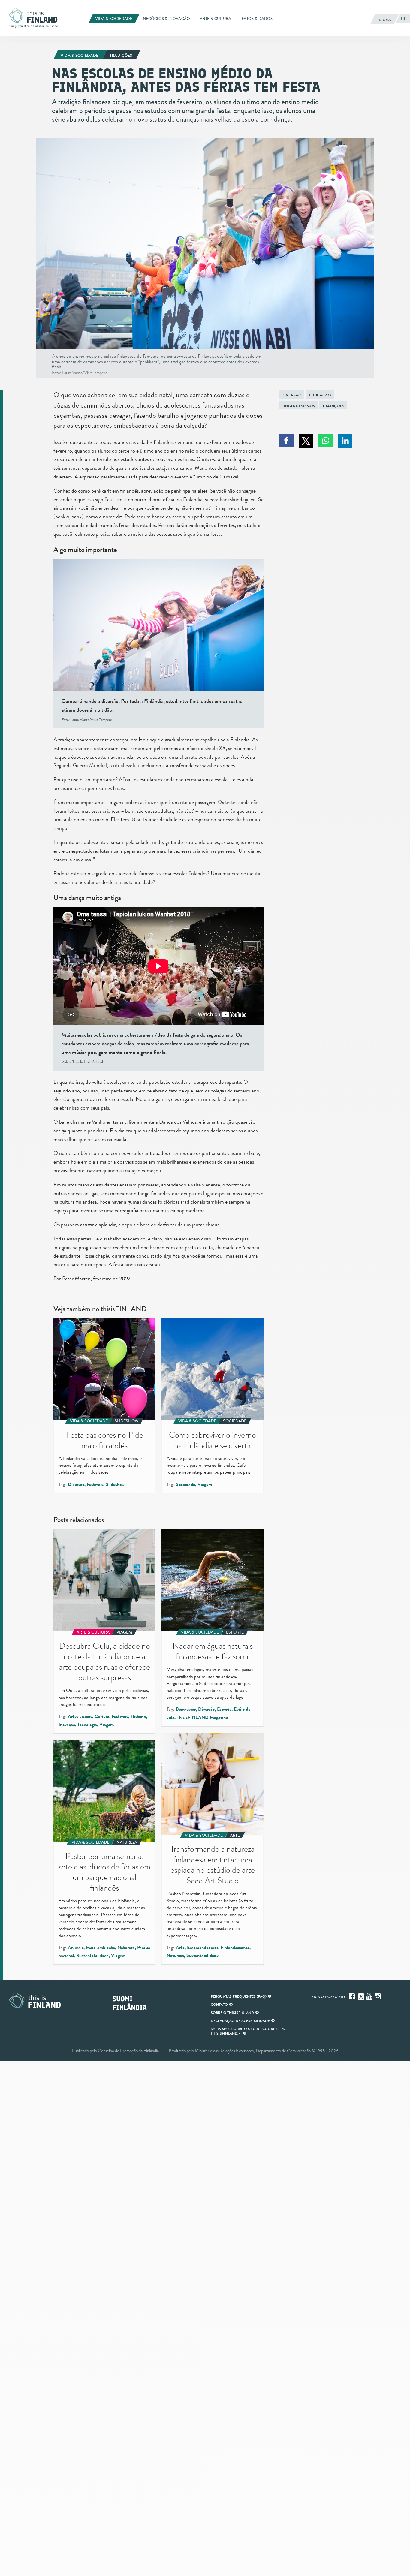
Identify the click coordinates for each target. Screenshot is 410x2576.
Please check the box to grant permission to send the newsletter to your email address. (205, 1283)
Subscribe (135, 1299)
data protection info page (175, 1365)
